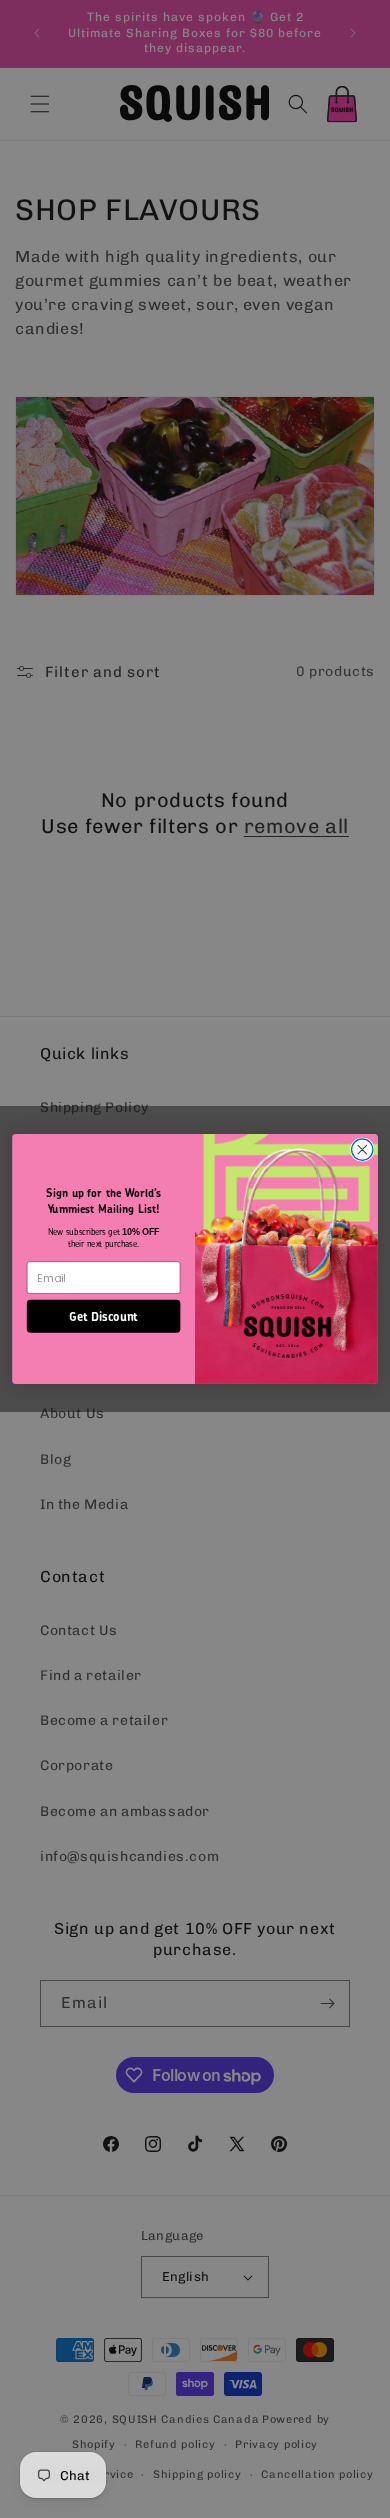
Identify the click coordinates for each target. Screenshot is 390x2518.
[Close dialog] (362, 1149)
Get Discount (103, 1315)
